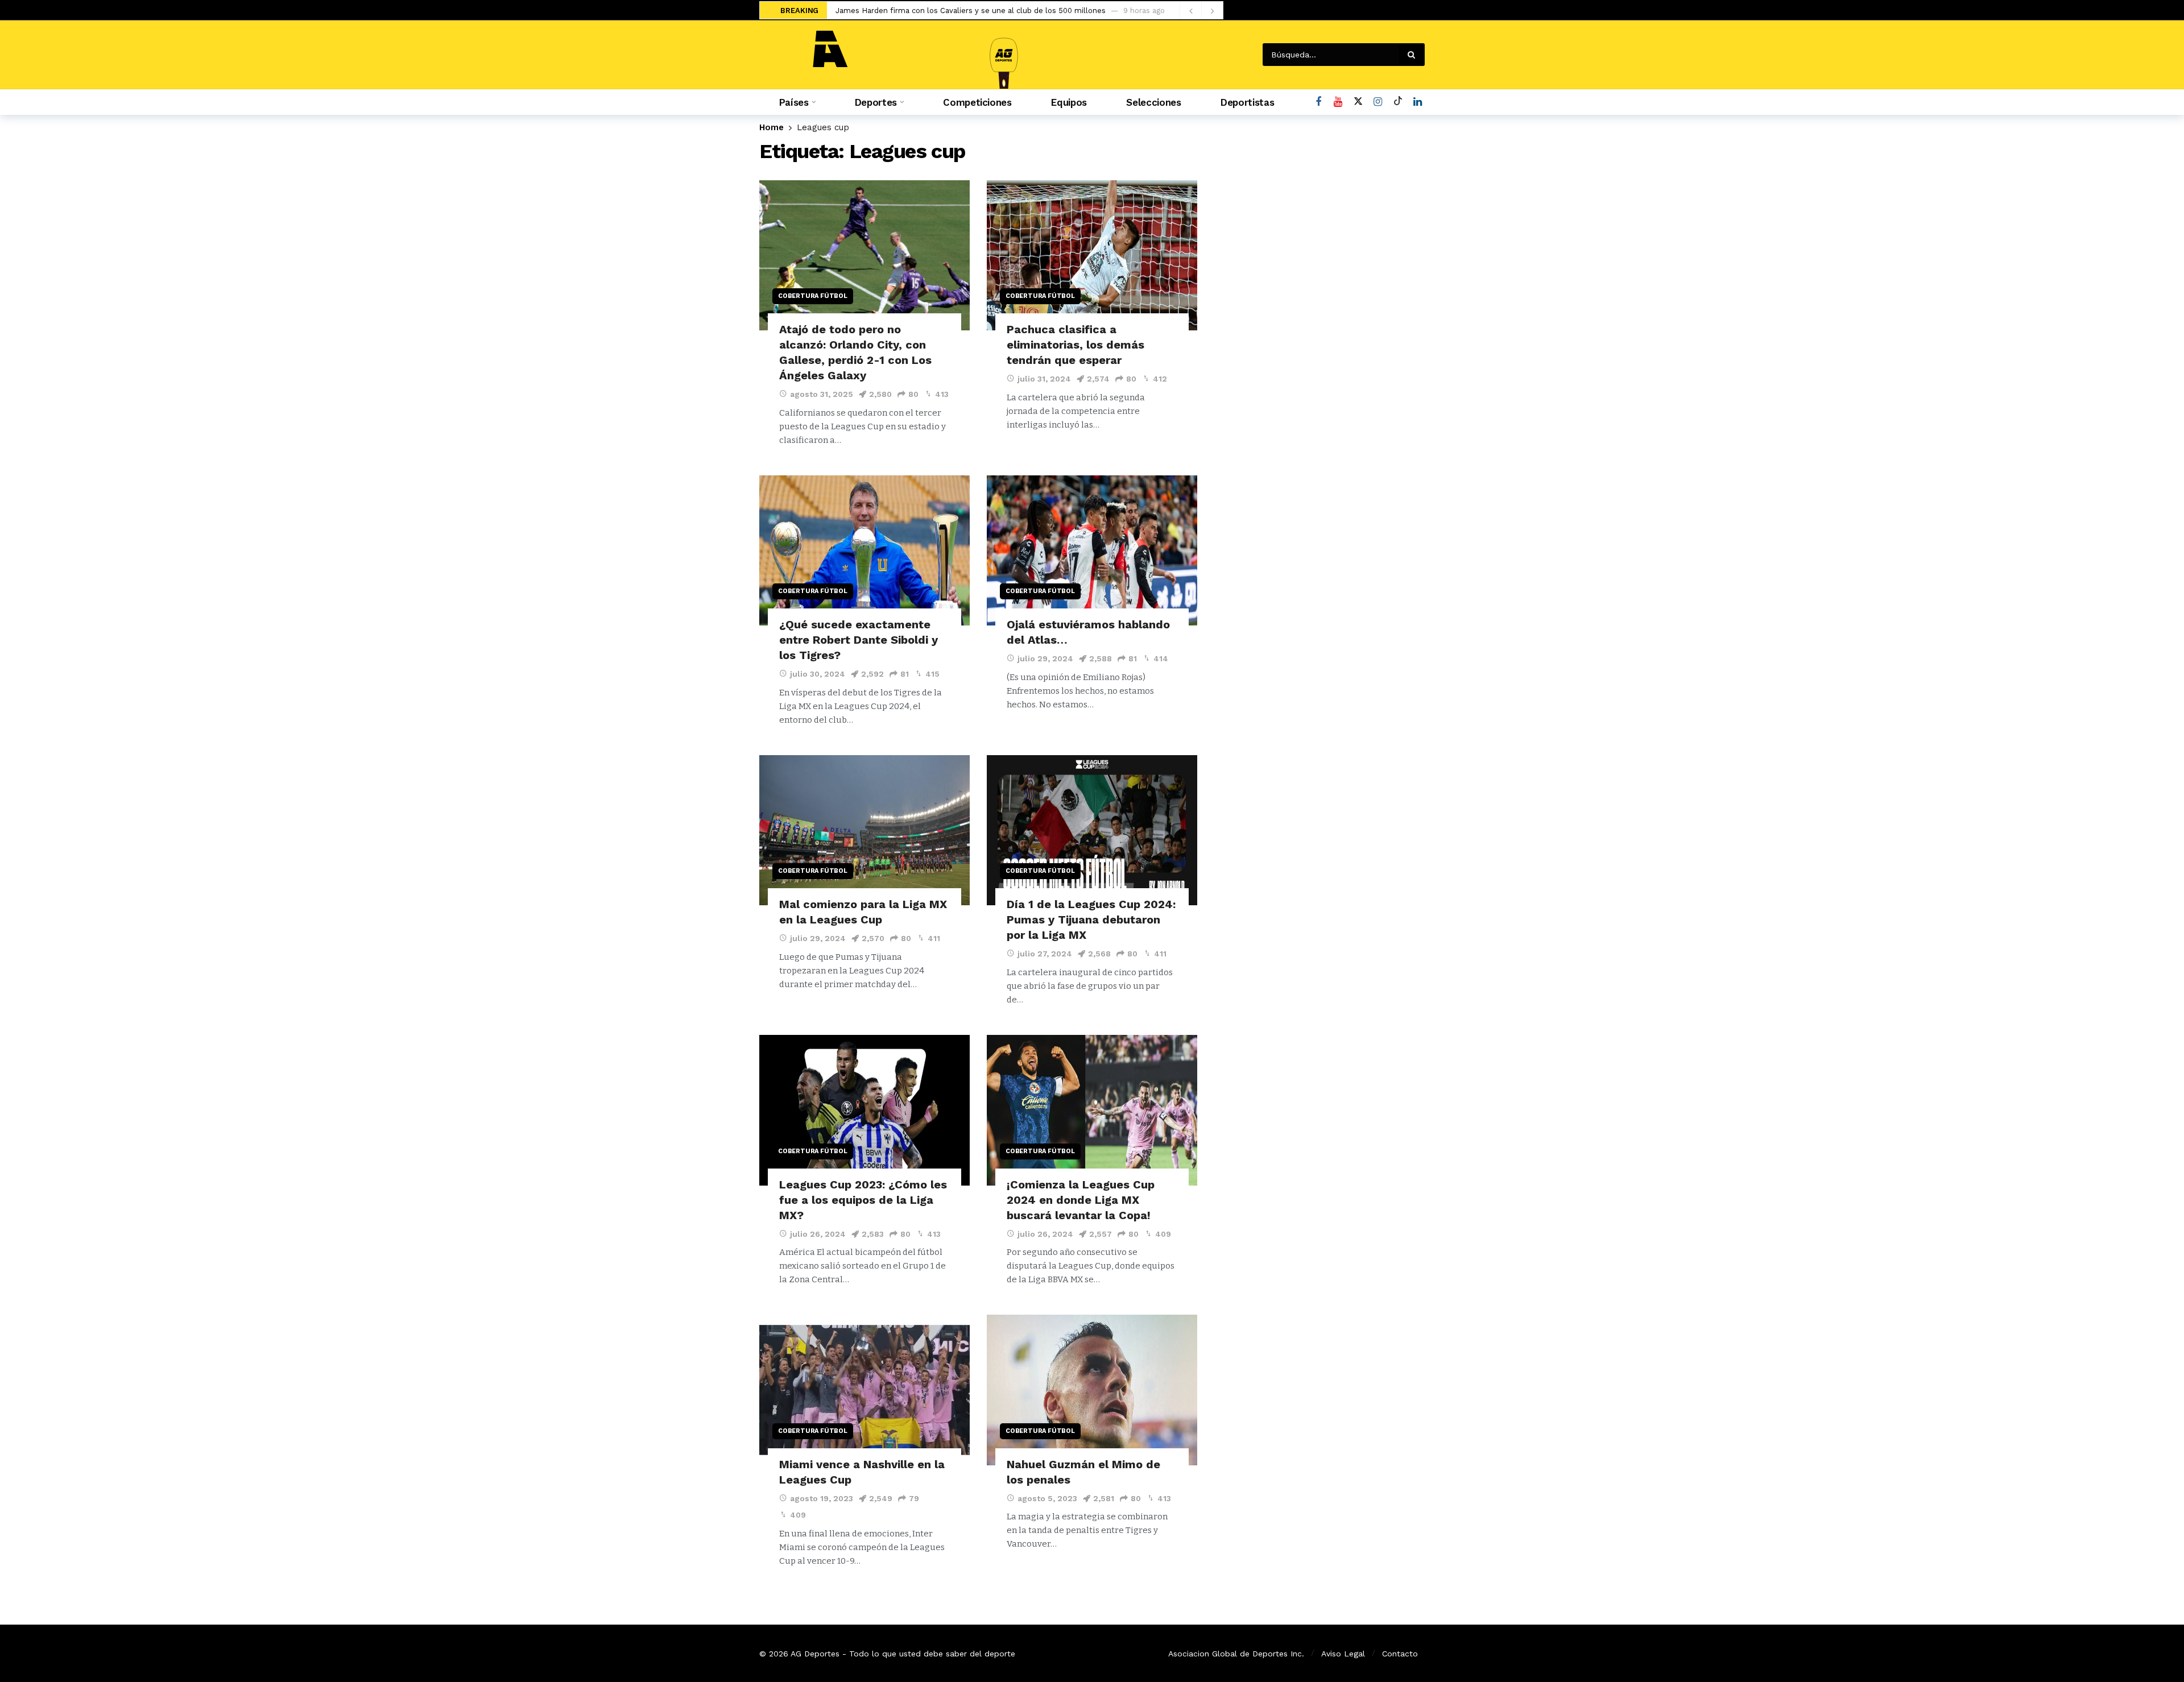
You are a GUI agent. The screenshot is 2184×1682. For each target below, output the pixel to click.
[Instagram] (1378, 102)
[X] (1358, 102)
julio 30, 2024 (818, 674)
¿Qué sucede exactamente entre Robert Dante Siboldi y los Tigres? (859, 640)
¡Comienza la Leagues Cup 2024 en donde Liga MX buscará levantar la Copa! (1081, 1200)
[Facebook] (1318, 102)
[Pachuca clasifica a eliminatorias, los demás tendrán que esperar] (1092, 256)
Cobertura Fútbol (813, 296)
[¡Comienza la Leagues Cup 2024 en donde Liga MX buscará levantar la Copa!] (1092, 1110)
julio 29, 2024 (1045, 658)
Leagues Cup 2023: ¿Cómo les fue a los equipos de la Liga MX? (863, 1200)
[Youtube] (1338, 102)
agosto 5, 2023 (1047, 1498)
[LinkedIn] (1418, 102)
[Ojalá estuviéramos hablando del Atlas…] (1092, 551)
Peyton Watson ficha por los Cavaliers (904, 11)
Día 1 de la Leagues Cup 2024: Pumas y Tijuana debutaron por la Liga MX (1091, 919)
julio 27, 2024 (1045, 954)
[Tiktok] (1398, 102)
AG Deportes (815, 1654)
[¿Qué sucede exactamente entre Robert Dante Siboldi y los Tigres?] (864, 551)
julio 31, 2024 (1044, 379)
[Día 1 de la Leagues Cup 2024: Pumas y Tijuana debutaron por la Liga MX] (1092, 830)
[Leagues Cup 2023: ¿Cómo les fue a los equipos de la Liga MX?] (864, 1110)
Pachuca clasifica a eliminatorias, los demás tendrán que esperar (1076, 345)
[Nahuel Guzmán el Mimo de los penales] (1092, 1390)
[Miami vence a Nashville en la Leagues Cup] (864, 1390)
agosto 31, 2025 (822, 394)
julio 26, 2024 (818, 1234)
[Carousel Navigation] (1201, 11)
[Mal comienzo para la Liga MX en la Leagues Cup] (864, 830)
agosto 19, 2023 (822, 1498)
